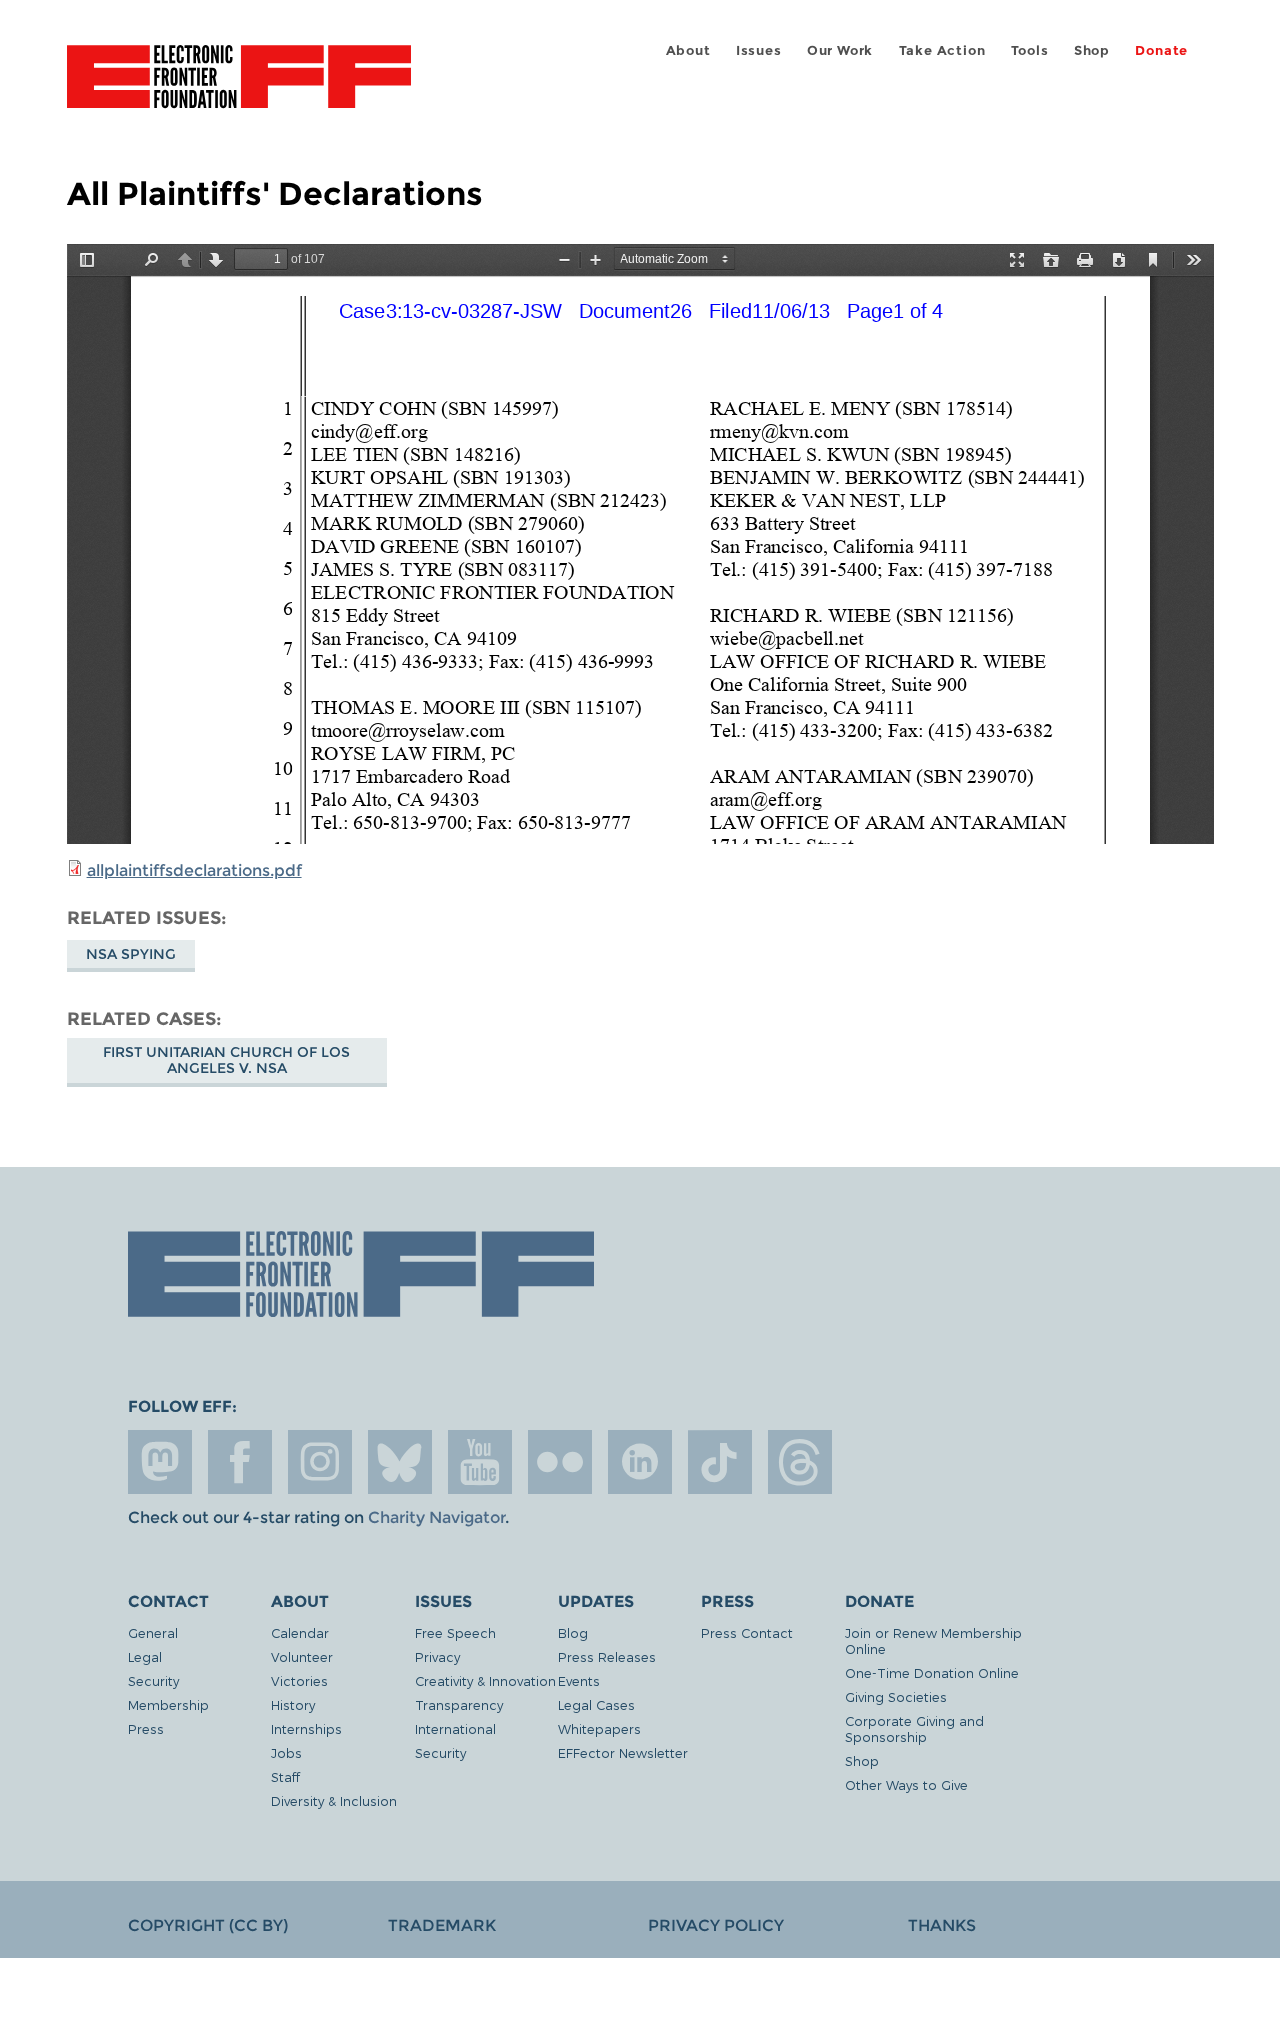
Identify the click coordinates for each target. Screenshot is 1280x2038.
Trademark (442, 1925)
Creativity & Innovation (485, 1680)
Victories (299, 1680)
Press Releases (607, 1656)
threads (800, 1462)
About (688, 50)
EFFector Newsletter (623, 1752)
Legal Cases (596, 1704)
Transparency (459, 1704)
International (455, 1728)
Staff (285, 1776)
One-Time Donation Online (932, 1672)
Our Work (840, 50)
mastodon (160, 1462)
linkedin (640, 1462)
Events (579, 1680)
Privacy (437, 1656)
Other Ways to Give (906, 1784)
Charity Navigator (436, 1517)
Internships (306, 1728)
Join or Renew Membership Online (933, 1640)
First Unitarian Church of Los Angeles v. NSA (226, 1060)
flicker (560, 1462)
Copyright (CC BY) (208, 1925)
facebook (240, 1462)
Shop (1092, 50)
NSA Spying (131, 954)
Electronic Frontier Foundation (239, 88)
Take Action (942, 50)
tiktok (720, 1462)
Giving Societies (896, 1696)
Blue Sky (400, 1462)
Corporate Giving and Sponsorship (914, 1728)
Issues (759, 50)
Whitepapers (599, 1728)
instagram (320, 1462)
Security (153, 1680)
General (153, 1632)
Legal (145, 1656)
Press (146, 1728)
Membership (168, 1704)
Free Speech (455, 1632)
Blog (573, 1632)
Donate (1161, 50)
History (293, 1704)
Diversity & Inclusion (334, 1800)
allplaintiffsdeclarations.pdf (194, 870)
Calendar (300, 1632)
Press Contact (747, 1632)
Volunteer (302, 1656)
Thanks (942, 1925)
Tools (1030, 50)
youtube (480, 1462)
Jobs (286, 1752)
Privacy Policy (716, 1925)
